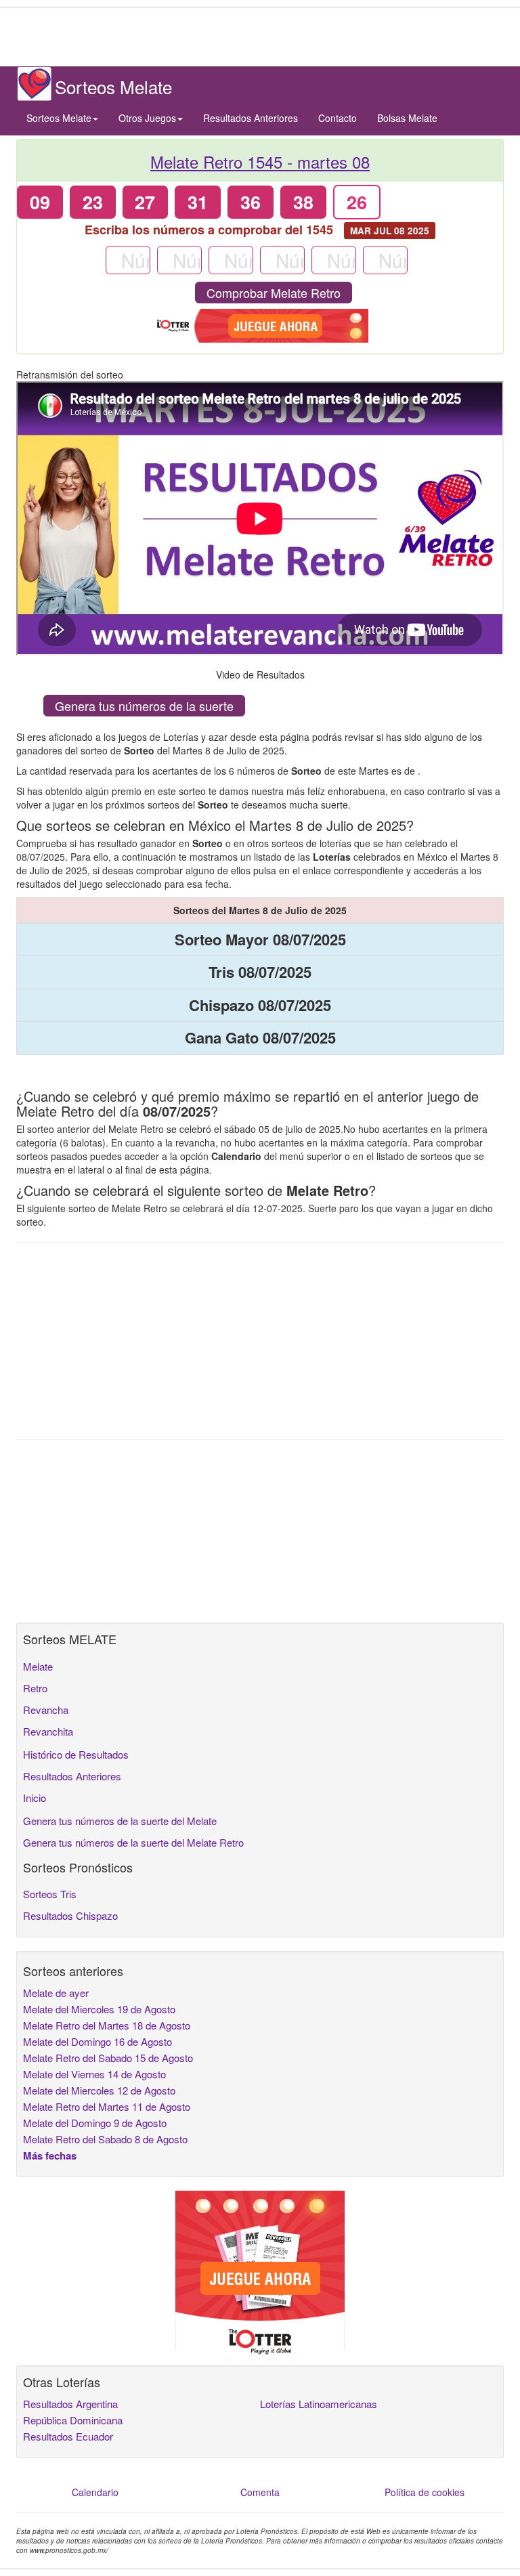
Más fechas (50, 2155)
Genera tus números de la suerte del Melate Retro (133, 1842)
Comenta (260, 2492)
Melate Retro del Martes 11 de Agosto (107, 2106)
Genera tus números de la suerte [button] (144, 706)
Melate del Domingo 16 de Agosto (97, 2041)
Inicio (35, 1798)
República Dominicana (73, 2420)
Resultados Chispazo (70, 1915)
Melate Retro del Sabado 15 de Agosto (108, 2058)
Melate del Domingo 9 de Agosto (95, 2123)
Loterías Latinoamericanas (319, 2404)
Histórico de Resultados (76, 1754)
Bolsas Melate (407, 118)
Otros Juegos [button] (147, 118)
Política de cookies (425, 2492)
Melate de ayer (56, 1993)
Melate (38, 1666)
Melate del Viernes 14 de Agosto (94, 2074)
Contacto (338, 118)
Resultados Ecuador (68, 2436)
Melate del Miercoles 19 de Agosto (99, 2009)
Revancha (46, 1710)
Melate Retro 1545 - (260, 162)
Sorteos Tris (50, 1894)
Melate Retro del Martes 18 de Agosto (107, 2025)
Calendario (95, 2492)
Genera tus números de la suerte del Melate (120, 1821)
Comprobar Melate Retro (274, 293)
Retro (35, 1688)
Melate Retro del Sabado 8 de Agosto (105, 2139)
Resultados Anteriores (251, 118)
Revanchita (48, 1731)
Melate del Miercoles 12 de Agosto (99, 2090)
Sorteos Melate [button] (59, 118)
